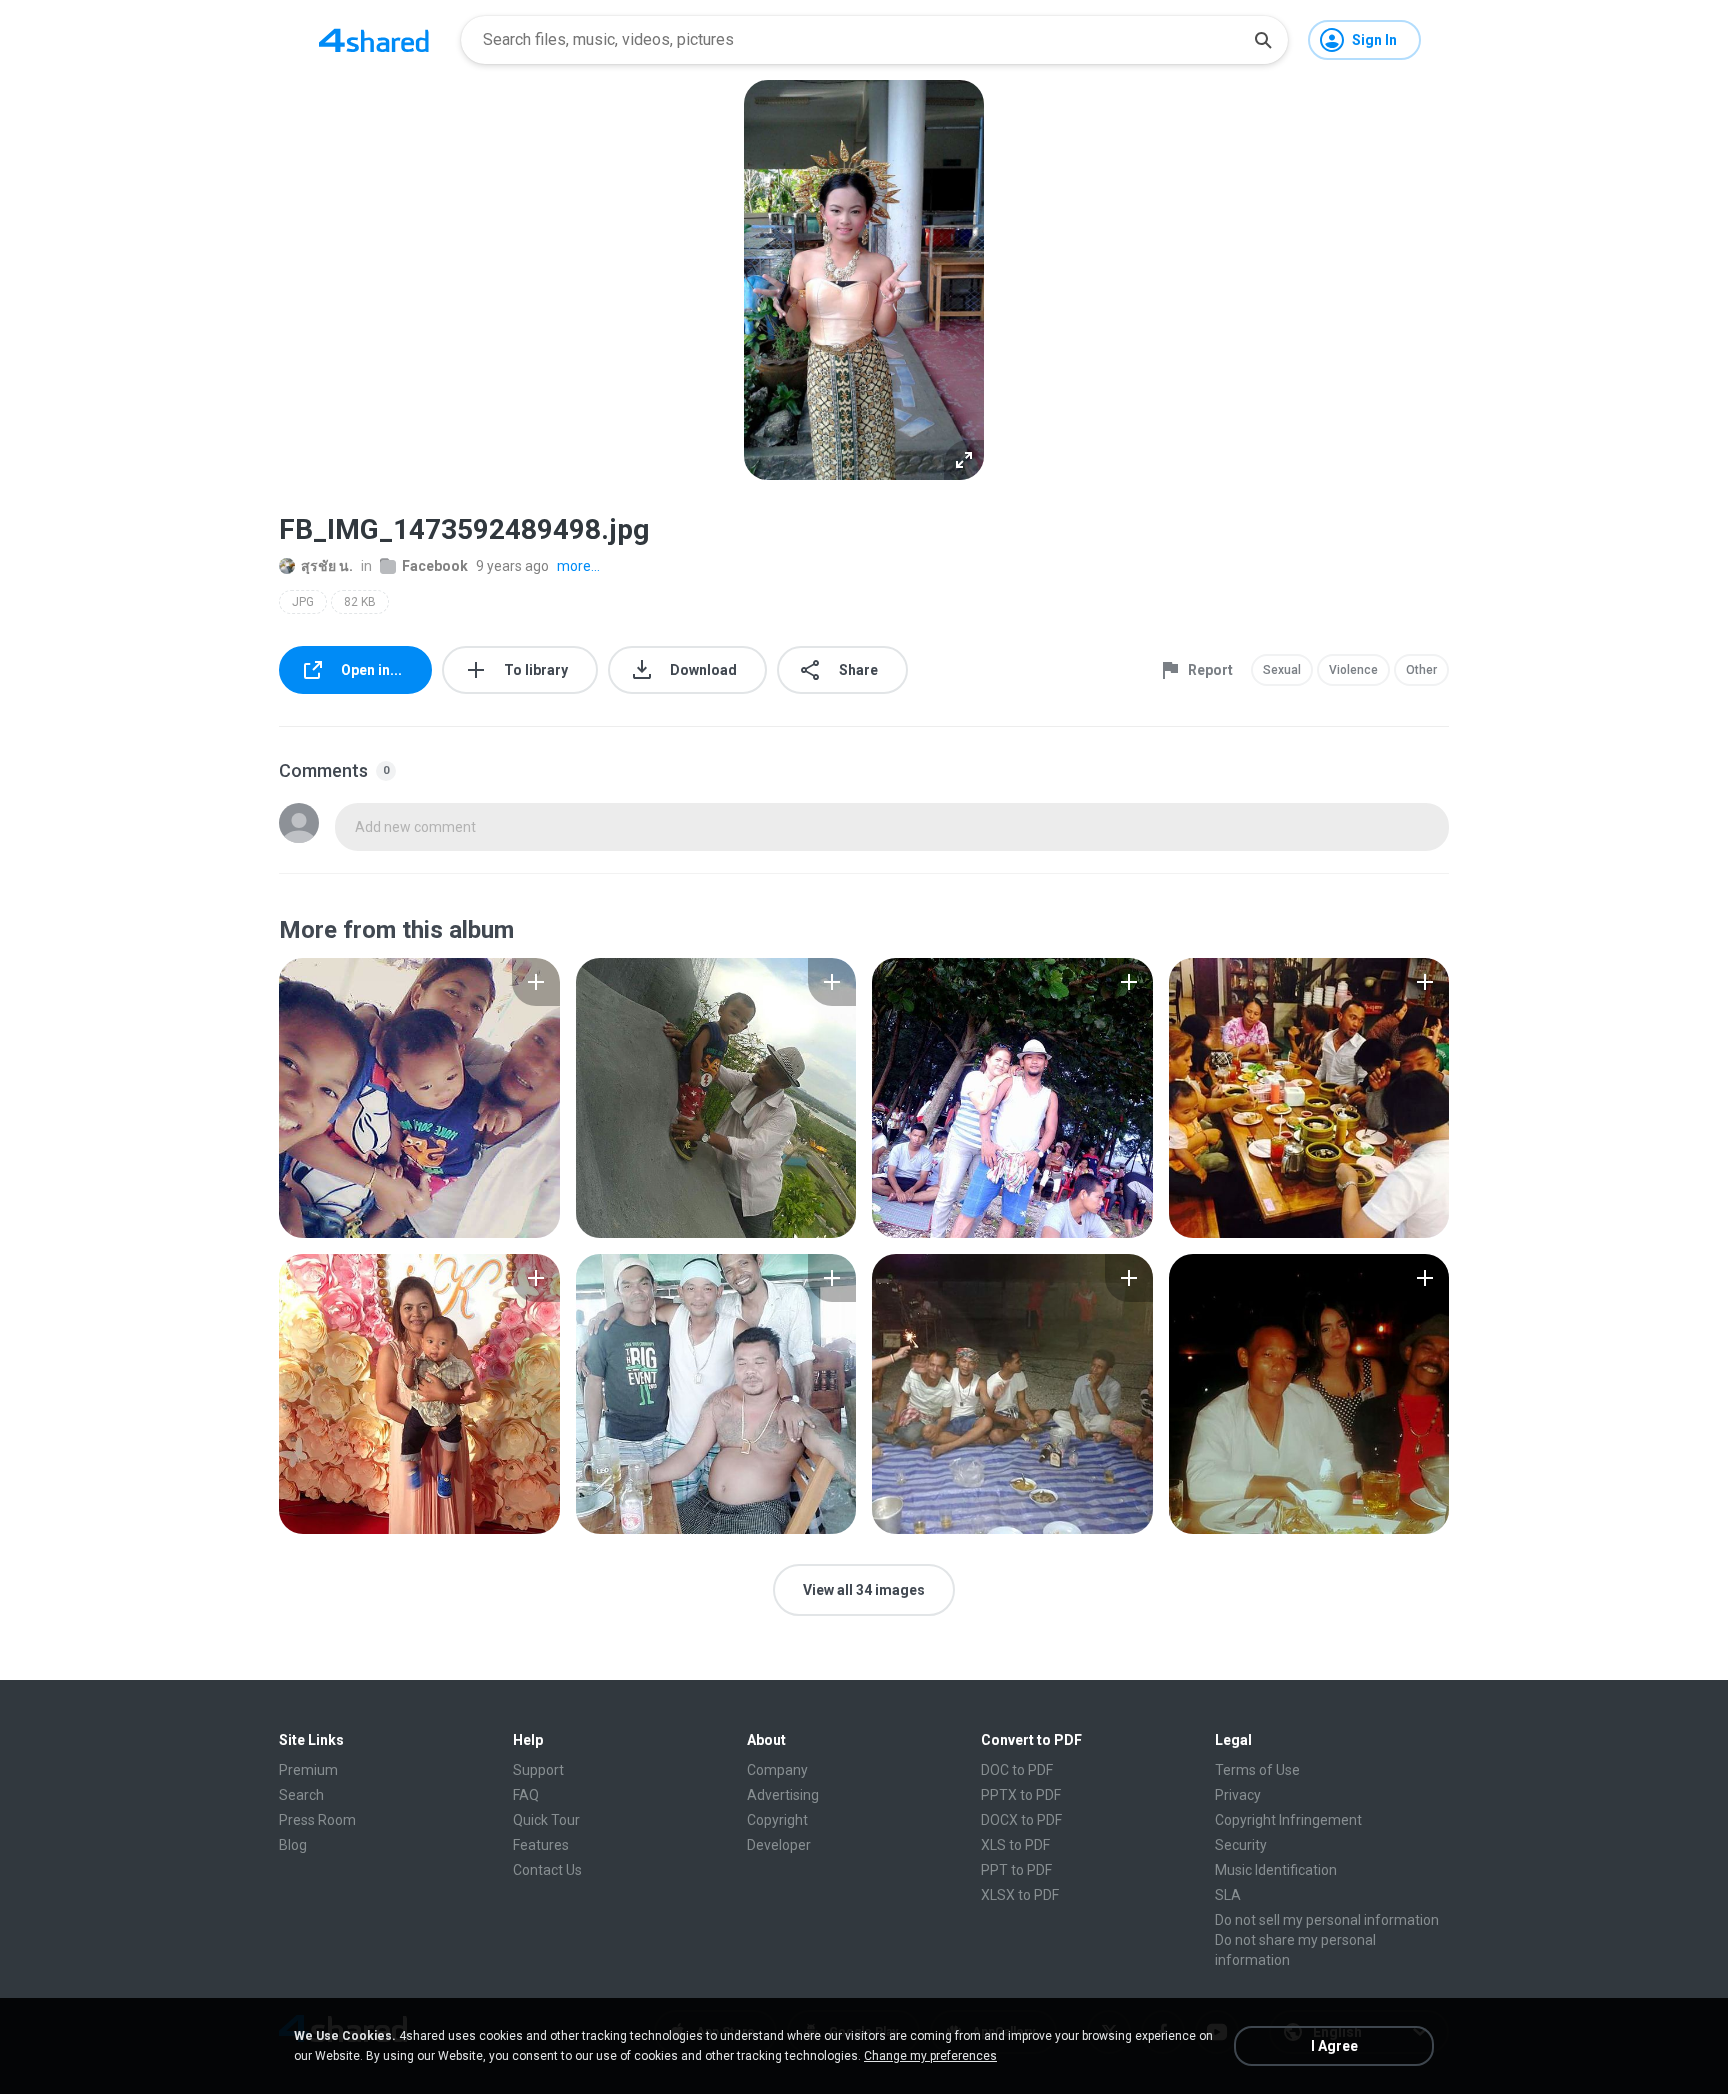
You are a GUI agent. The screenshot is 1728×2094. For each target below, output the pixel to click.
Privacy (1238, 1795)
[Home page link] (374, 40)
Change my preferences (930, 2056)
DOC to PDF (1017, 1770)
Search (301, 1795)
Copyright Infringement (1288, 1820)
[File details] (419, 1098)
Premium (308, 1770)
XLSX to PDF (1020, 1895)
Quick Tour (546, 1820)
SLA (1228, 1895)
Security (1241, 1845)
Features (541, 1845)
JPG (303, 602)
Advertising (783, 1795)
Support (538, 1770)
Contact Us (547, 1870)
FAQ (526, 1795)
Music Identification (1276, 1870)
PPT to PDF (1016, 1870)
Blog (293, 1845)
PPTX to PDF (1021, 1795)
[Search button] (1263, 40)
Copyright (777, 1820)
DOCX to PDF (1021, 1820)
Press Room (317, 1820)
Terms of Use (1257, 1770)
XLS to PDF (1015, 1845)
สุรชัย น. (327, 566)
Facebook (435, 566)
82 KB (360, 602)
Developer (779, 1845)
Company (777, 1770)
